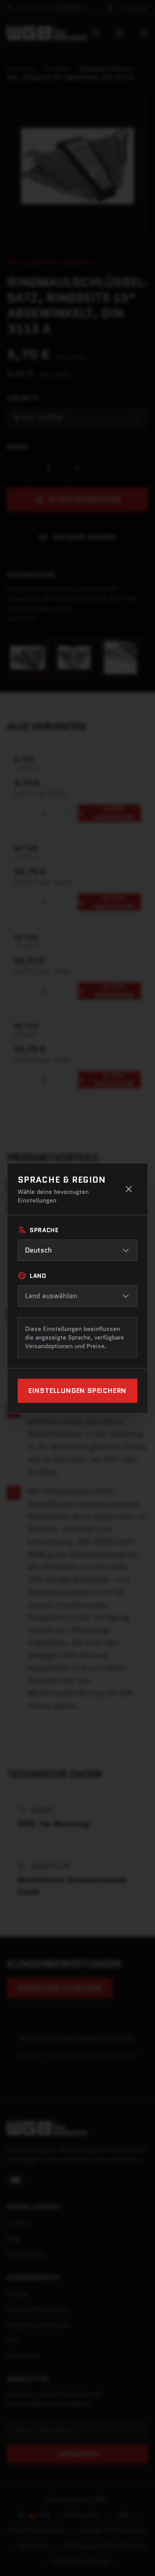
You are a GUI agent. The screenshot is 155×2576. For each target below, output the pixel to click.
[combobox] (77, 1250)
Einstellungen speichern (77, 1391)
